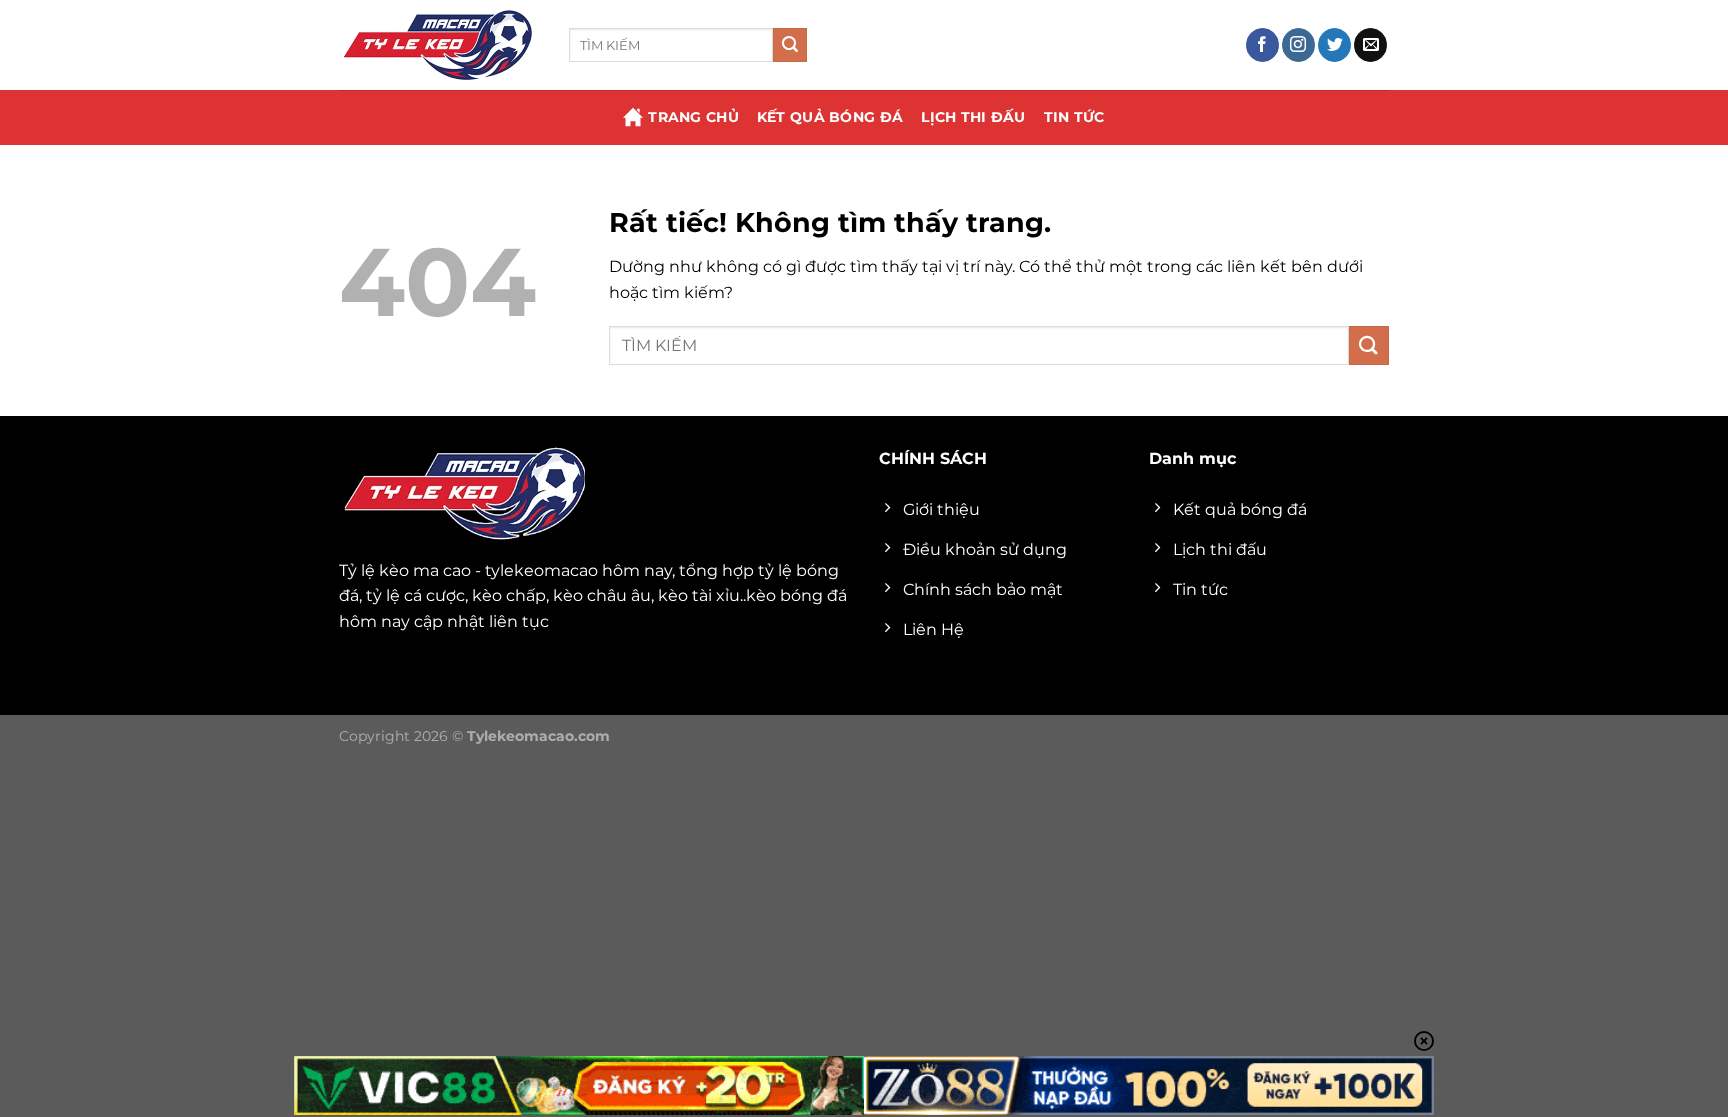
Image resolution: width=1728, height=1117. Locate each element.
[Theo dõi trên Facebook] (1262, 45)
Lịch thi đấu (973, 117)
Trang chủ (693, 117)
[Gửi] (790, 45)
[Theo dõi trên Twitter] (1334, 45)
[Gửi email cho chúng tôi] (1370, 45)
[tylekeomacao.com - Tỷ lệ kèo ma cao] (439, 45)
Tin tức (1074, 117)
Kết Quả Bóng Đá (830, 117)
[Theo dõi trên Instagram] (1298, 45)
